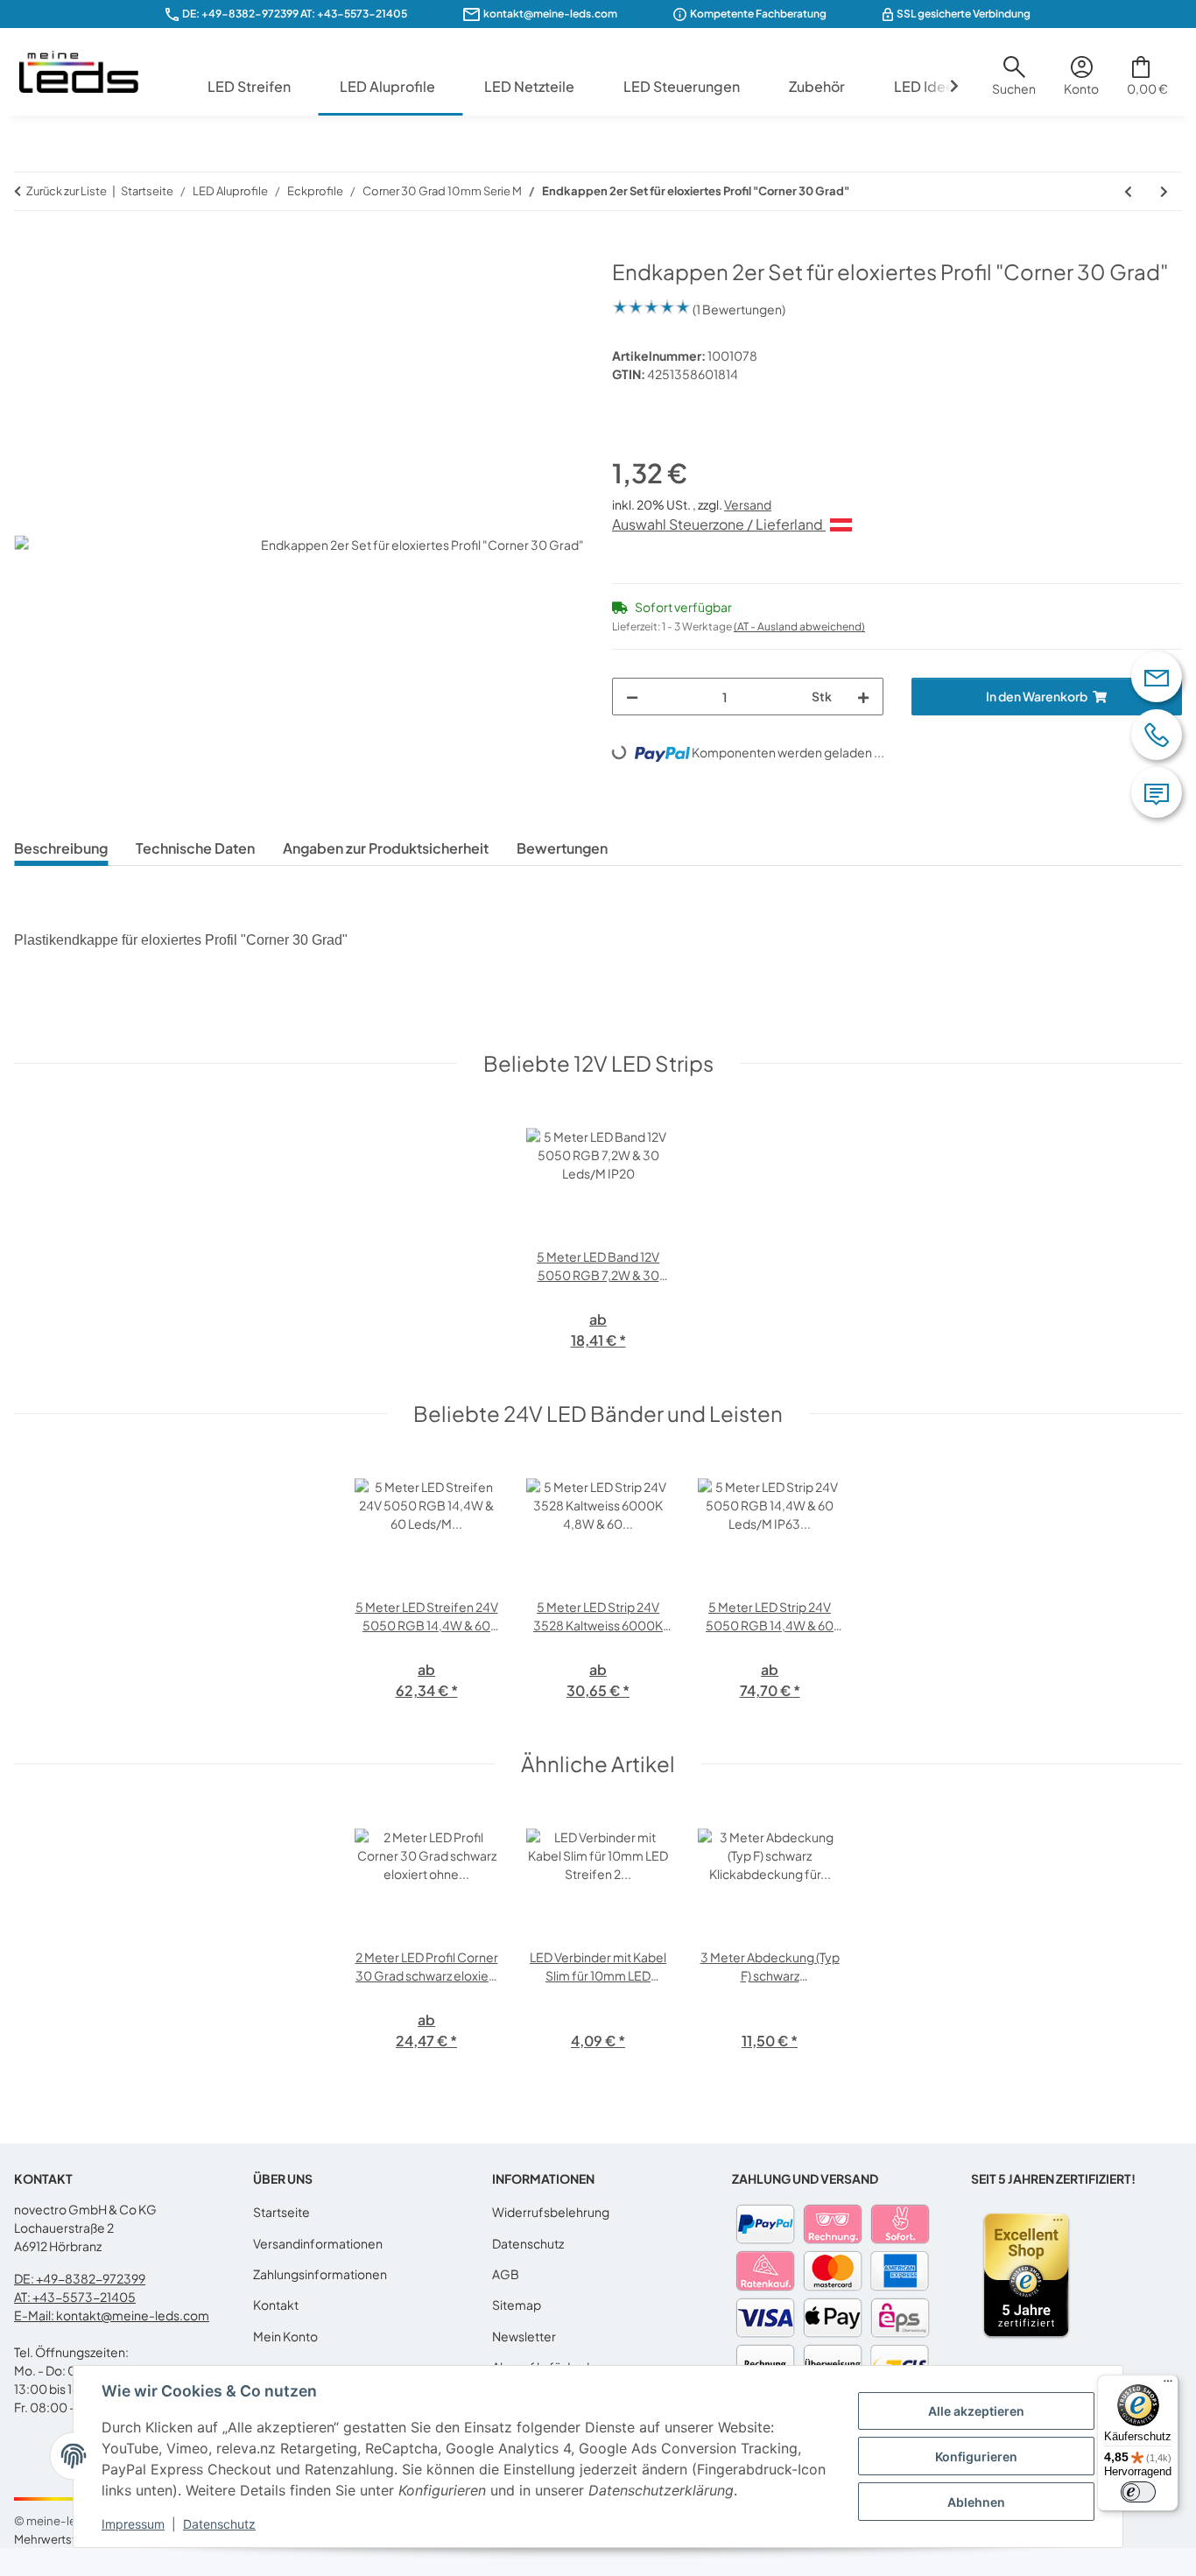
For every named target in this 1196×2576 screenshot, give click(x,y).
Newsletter (524, 2336)
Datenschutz (219, 2524)
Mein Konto (285, 2336)
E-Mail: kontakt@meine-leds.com (112, 2315)
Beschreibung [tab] (61, 848)
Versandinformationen (318, 2243)
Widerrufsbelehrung (551, 2212)
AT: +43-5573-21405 (75, 2297)
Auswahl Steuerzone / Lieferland (719, 524)
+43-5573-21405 (362, 14)
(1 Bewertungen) (739, 309)
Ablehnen (976, 2502)
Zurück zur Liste (67, 191)
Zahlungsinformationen (320, 2274)
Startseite (281, 2212)
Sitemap (517, 2305)
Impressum (133, 2524)
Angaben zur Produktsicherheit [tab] (386, 848)
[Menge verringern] (632, 697)
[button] (1014, 82)
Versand (748, 504)
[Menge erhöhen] (863, 697)
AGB (506, 2274)
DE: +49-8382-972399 (240, 14)
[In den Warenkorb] (28, 250)
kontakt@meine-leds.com (550, 14)
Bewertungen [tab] (562, 848)
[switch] (1138, 2492)
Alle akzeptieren (976, 2411)
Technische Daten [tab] (195, 848)
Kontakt (276, 2305)
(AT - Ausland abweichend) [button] (799, 626)
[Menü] (1168, 2385)
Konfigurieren (976, 2456)
